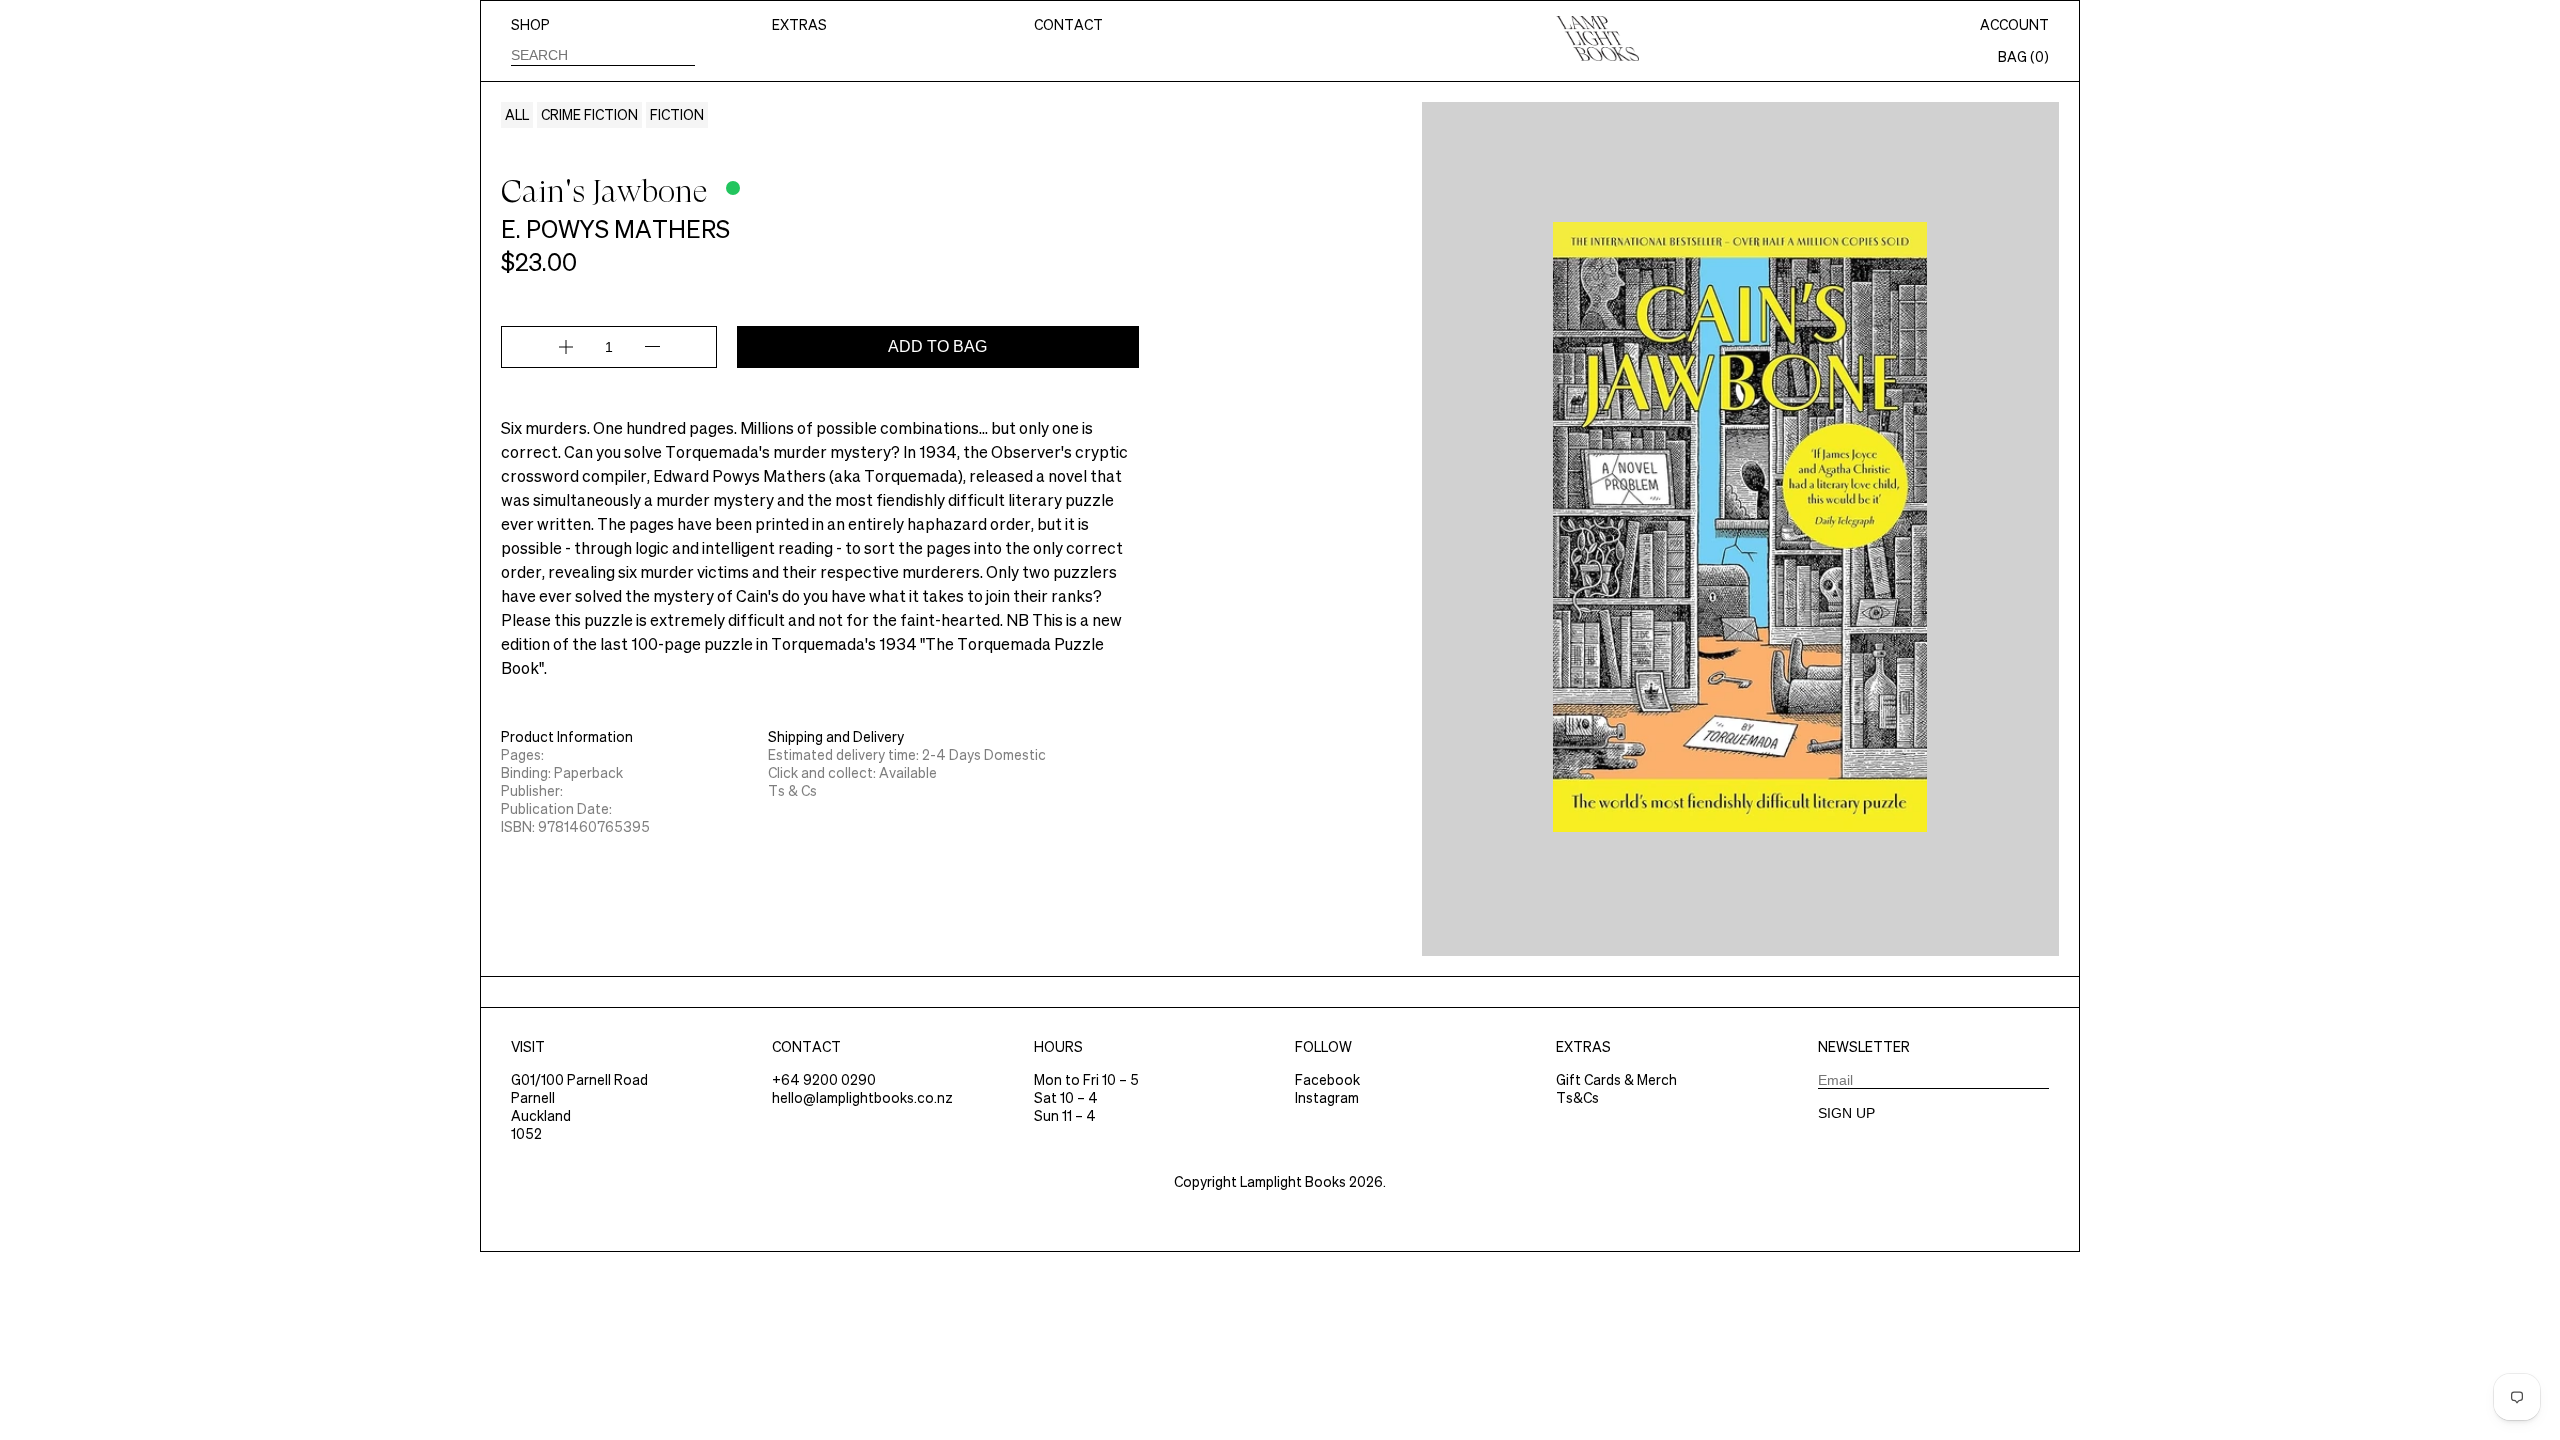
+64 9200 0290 (824, 1080)
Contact (1068, 25)
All (517, 115)
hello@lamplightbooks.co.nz (862, 1098)
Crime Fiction (589, 115)
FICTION (677, 115)
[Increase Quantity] (566, 347)
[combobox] (603, 54)
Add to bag (937, 346)
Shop (530, 25)
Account (2014, 25)
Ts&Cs (1577, 1098)
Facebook (1327, 1080)
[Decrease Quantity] (652, 347)
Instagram (1327, 1098)
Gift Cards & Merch (1616, 1080)
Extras (799, 25)
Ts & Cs (792, 791)
